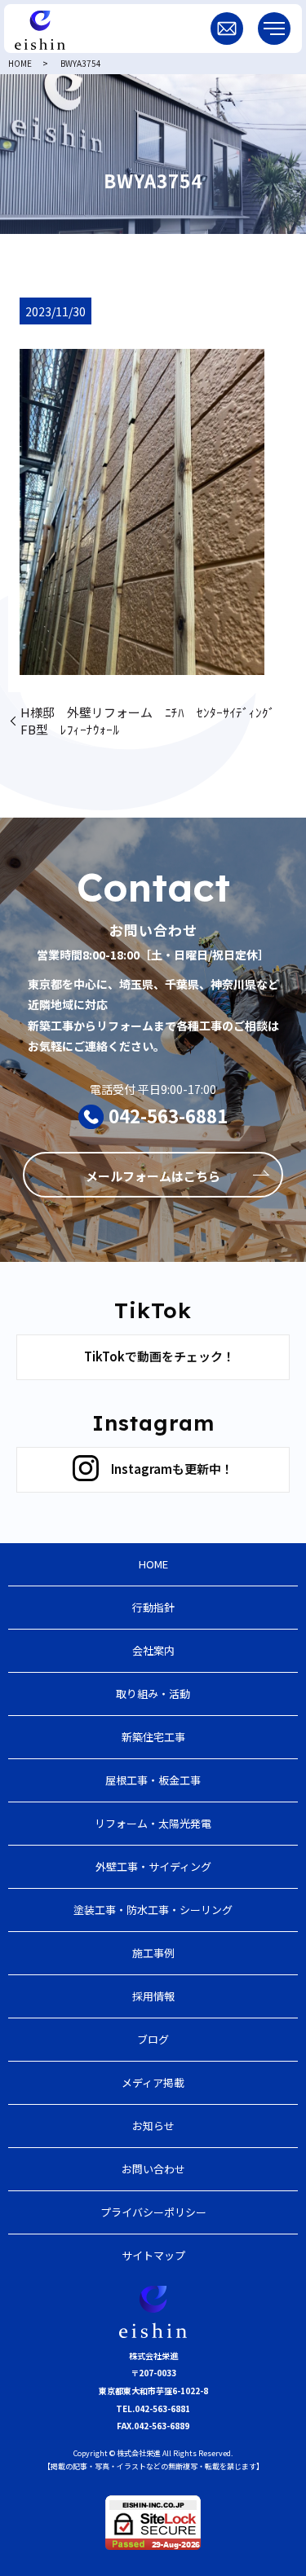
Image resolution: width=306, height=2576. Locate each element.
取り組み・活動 (153, 1694)
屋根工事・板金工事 (153, 1780)
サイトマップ (153, 2255)
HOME (20, 63)
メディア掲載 (153, 2082)
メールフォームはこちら (153, 1176)
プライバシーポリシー (153, 2212)
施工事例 (153, 1953)
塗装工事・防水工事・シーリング (153, 1910)
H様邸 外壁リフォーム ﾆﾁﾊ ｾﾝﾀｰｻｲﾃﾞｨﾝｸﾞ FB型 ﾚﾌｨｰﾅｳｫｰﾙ (154, 721)
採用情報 (153, 1996)
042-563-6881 (168, 1115)
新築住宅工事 (153, 1737)
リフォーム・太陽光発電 (153, 1823)
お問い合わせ (153, 2169)
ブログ (153, 2039)
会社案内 (153, 1650)
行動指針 (153, 1607)
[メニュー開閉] (274, 29)
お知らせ (153, 2126)
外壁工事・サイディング (153, 1866)
